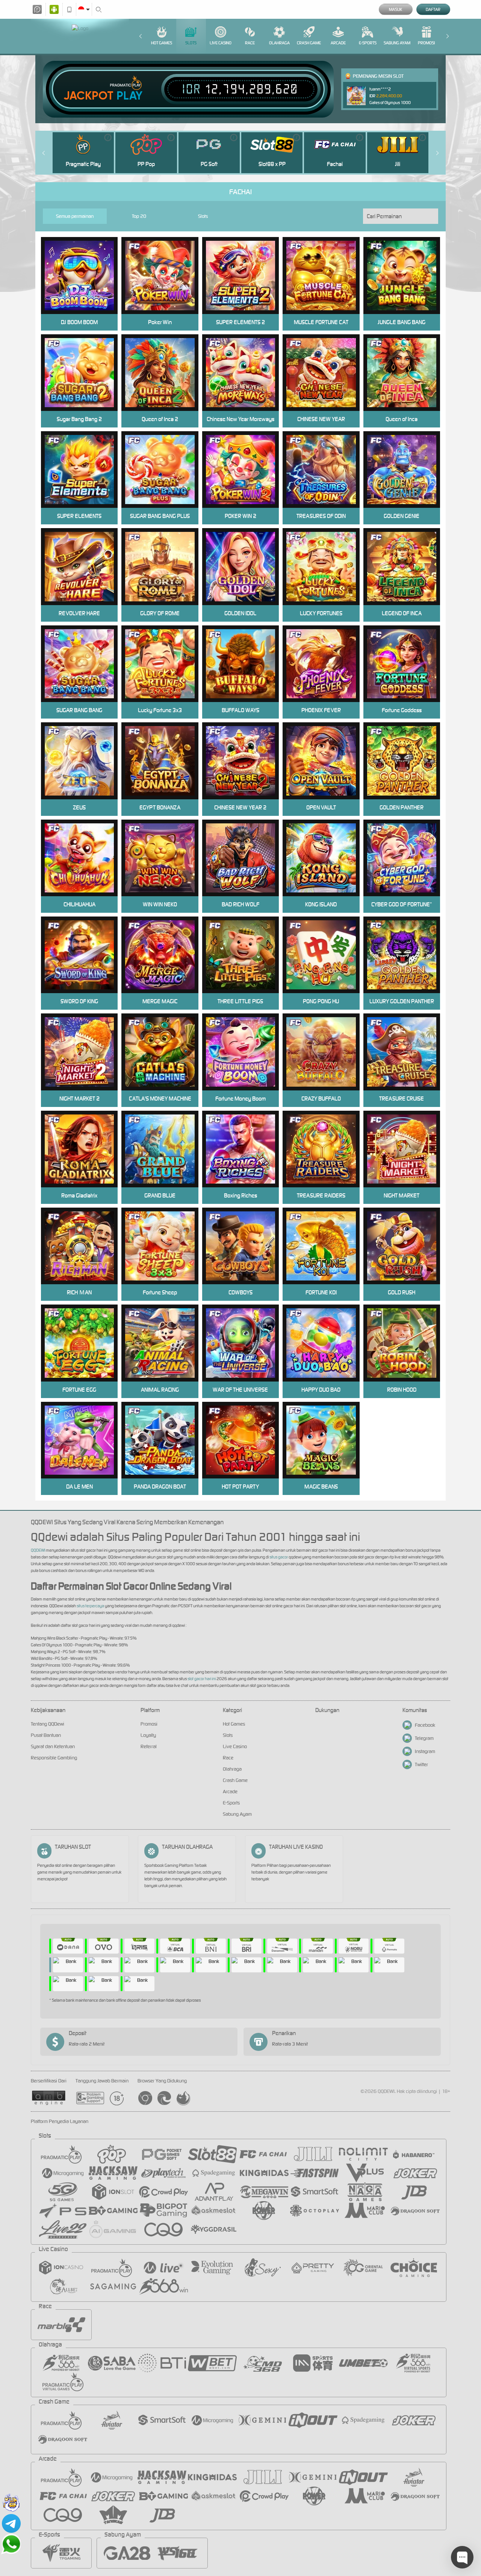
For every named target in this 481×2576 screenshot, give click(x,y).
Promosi (426, 43)
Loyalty (148, 1735)
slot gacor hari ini (202, 1679)
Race (250, 43)
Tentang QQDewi (48, 1724)
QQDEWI (38, 1550)
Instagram (425, 1751)
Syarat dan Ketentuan (53, 1746)
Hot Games (162, 43)
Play (129, 96)
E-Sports (368, 43)
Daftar (433, 9)
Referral (149, 1746)
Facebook (425, 1725)
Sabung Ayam (397, 43)
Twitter (421, 1764)
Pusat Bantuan (46, 1735)
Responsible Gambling (54, 1758)
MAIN (165, 276)
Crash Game (309, 43)
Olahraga (279, 43)
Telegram (424, 1738)
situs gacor (279, 1557)
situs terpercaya (90, 1606)
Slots (191, 43)
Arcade (338, 43)
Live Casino (221, 43)
